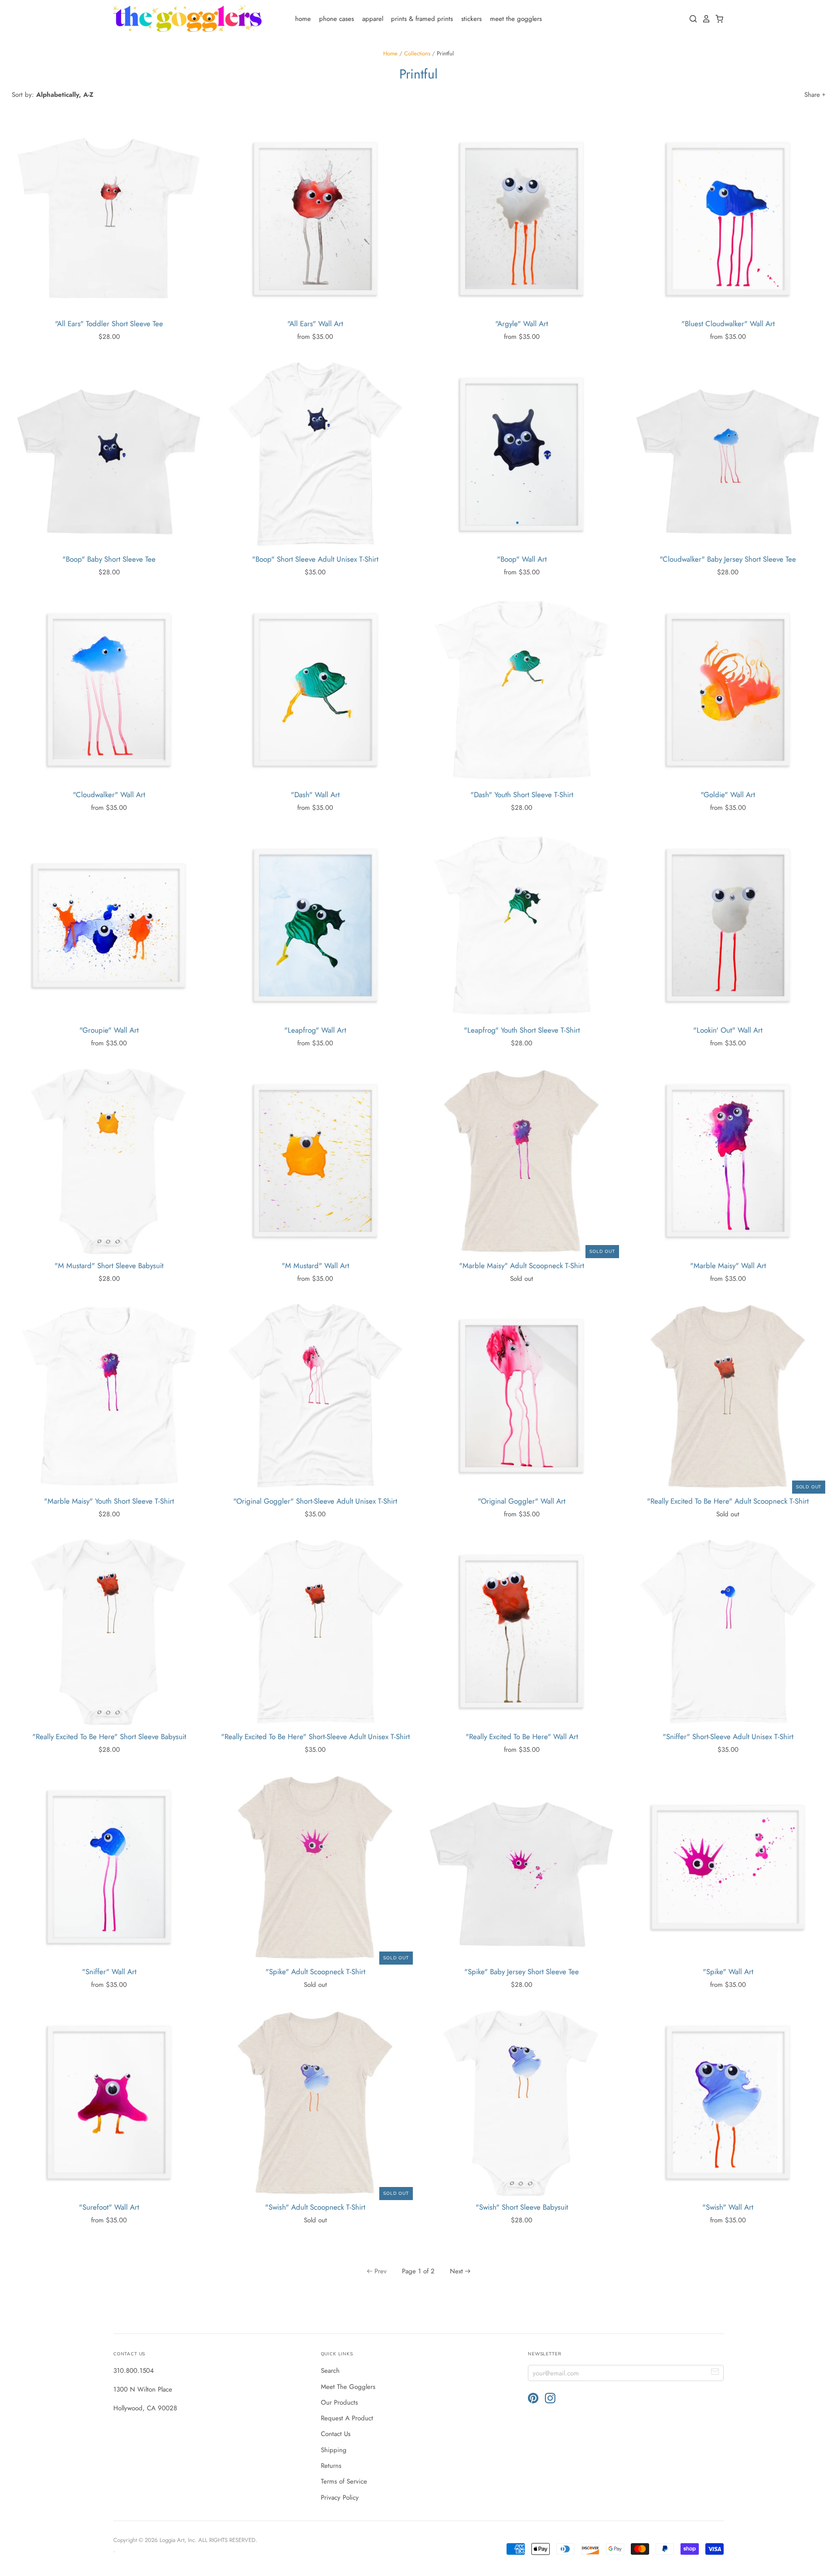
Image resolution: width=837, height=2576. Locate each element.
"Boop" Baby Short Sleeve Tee (109, 559)
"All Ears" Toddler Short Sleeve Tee (109, 324)
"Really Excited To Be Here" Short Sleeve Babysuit (109, 1737)
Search (330, 2371)
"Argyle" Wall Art (522, 324)
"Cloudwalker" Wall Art (109, 795)
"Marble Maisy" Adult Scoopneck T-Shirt (522, 1266)
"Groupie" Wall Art (109, 1030)
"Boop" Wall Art (522, 559)
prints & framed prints (422, 19)
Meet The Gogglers (348, 2387)
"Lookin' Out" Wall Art (728, 1030)
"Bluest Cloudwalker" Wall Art (728, 324)
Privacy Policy (340, 2498)
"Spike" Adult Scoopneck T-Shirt (315, 1972)
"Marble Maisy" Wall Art (728, 1266)
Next (456, 2271)
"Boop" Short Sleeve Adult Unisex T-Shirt (315, 559)
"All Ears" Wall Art (315, 324)
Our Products (339, 2402)
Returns (331, 2466)
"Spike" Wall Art (728, 1972)
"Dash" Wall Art (315, 795)
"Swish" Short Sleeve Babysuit (522, 2207)
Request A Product (347, 2418)
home (303, 19)
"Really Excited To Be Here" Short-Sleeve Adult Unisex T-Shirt (315, 1737)
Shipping (334, 2450)
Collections (417, 53)
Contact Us (336, 2434)
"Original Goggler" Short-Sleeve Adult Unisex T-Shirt (315, 1501)
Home (390, 53)
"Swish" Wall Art (728, 2207)
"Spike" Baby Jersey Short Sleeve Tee (522, 1972)
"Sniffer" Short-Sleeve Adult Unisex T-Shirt (728, 1737)
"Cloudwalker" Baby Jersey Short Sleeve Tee (728, 559)
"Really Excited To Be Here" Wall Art (522, 1737)
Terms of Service (344, 2481)
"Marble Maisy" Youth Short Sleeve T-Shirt (109, 1501)
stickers (471, 19)
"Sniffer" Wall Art (109, 1972)
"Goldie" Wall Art (728, 795)
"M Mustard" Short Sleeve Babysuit (109, 1266)
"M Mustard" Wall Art (315, 1266)
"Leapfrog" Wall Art (315, 1030)
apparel (373, 19)
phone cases (337, 19)
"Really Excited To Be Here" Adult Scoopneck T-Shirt (728, 1501)
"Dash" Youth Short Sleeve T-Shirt (522, 795)
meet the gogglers (516, 19)
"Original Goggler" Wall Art (522, 1501)
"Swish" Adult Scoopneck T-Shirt (315, 2207)
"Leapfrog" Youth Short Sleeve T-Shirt (522, 1030)
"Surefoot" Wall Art (109, 2207)
